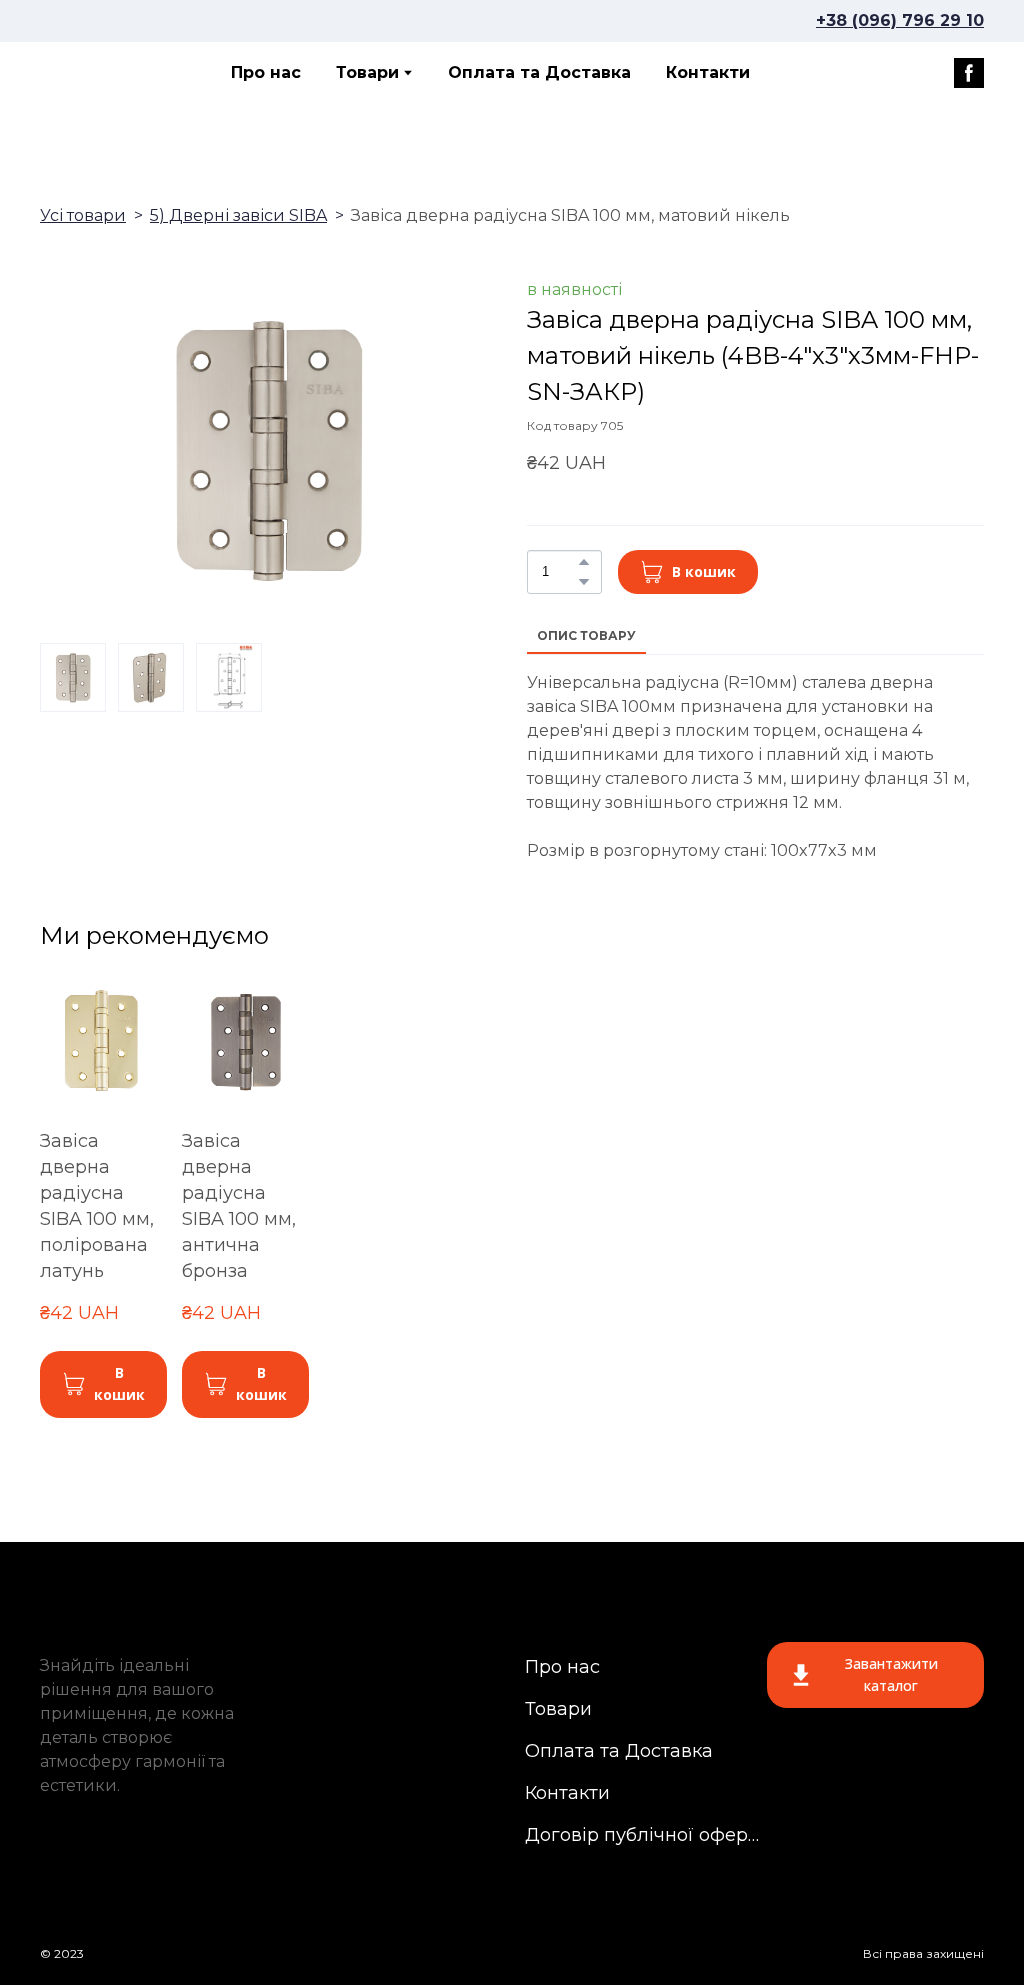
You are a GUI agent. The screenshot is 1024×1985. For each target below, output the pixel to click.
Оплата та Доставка (539, 72)
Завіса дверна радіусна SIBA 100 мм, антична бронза (239, 1206)
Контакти (708, 72)
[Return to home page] (111, 73)
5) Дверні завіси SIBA (238, 215)
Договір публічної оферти (643, 1835)
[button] (969, 73)
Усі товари (83, 215)
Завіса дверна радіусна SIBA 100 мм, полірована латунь (97, 1206)
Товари (367, 72)
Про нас (266, 72)
